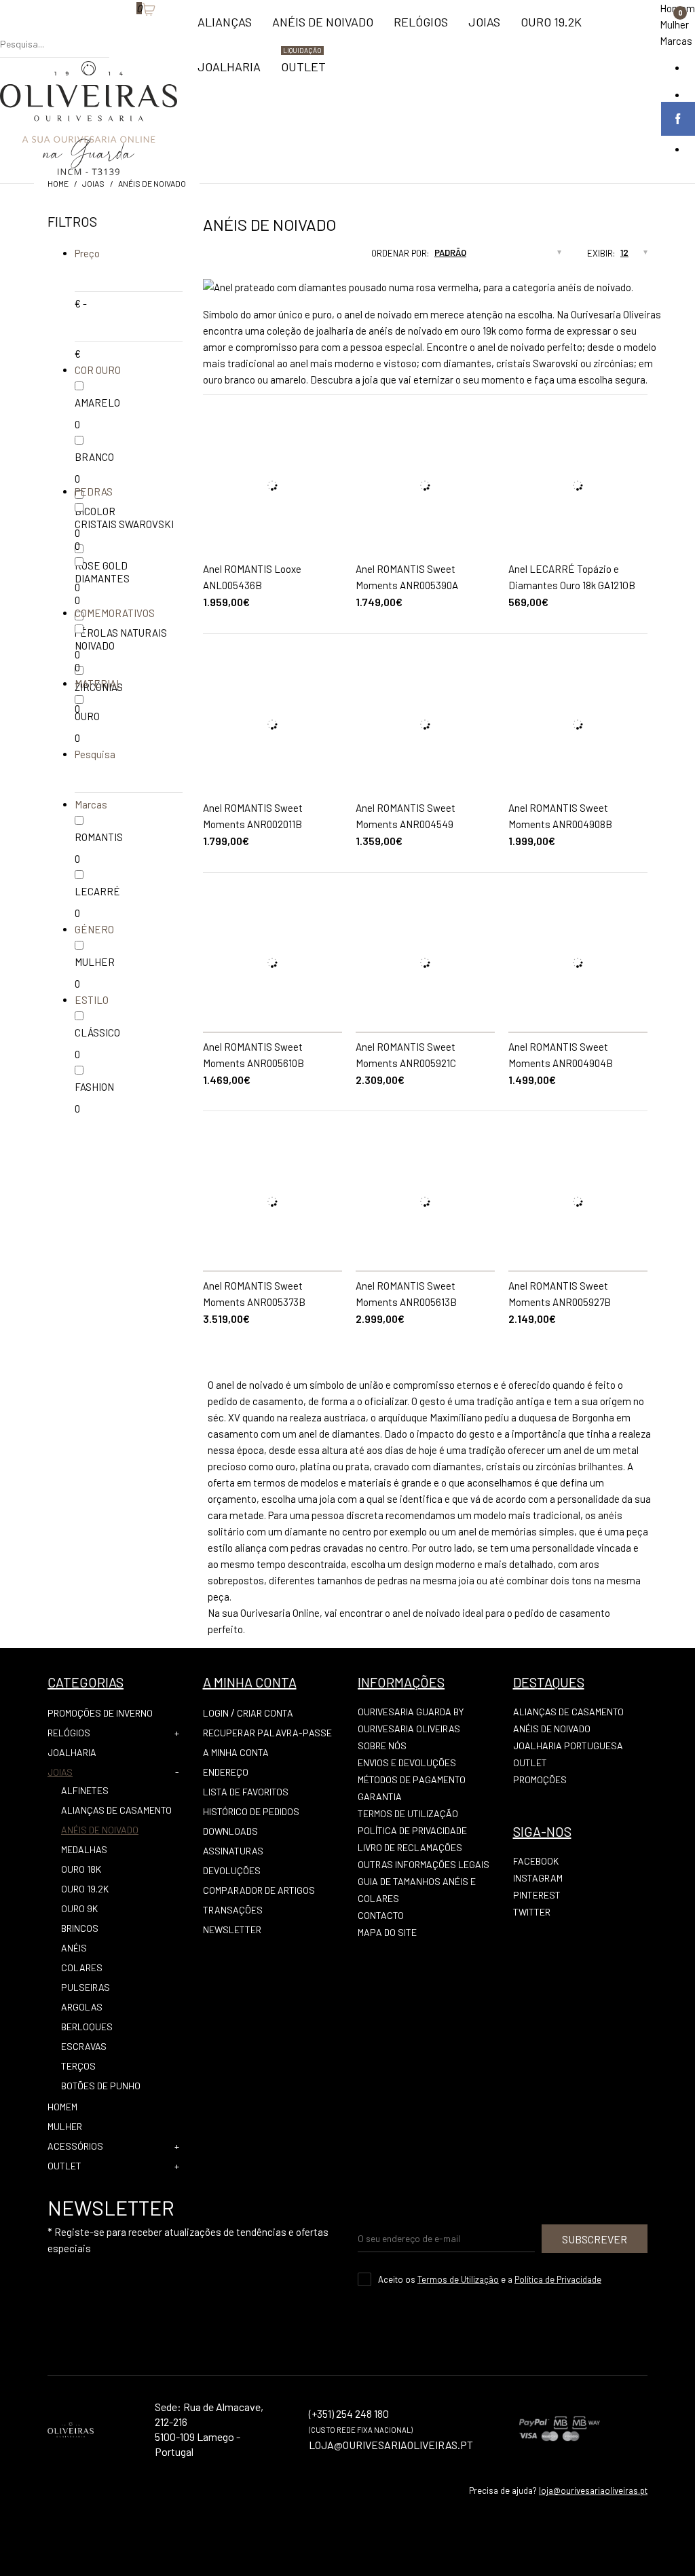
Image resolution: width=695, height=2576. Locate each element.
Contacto (381, 1915)
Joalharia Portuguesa (568, 1746)
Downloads (230, 1831)
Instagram (538, 1878)
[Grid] (203, 257)
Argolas (82, 2007)
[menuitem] (225, 28)
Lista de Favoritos (246, 1792)
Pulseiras (86, 1987)
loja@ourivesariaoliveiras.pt (593, 2490)
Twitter (532, 1912)
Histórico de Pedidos (251, 1811)
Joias (93, 183)
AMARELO (97, 403)
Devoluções (232, 1870)
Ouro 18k (81, 1869)
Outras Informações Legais (424, 1864)
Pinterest (537, 1895)
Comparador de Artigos (259, 1890)
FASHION (94, 1087)
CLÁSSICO (97, 1032)
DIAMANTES (102, 578)
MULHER (95, 962)
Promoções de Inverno (100, 1713)
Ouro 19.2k (85, 1889)
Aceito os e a (490, 2279)
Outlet (530, 1762)
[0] (130, 31)
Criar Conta (265, 1713)
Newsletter (232, 1929)
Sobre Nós (382, 1746)
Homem (62, 2107)
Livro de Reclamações (410, 1847)
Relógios (69, 1733)
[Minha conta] (116, 31)
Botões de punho (101, 2086)
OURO (87, 716)
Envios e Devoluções (407, 1762)
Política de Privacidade (412, 1830)
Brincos (80, 1928)
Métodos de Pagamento (412, 1779)
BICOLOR (95, 511)
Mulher (674, 24)
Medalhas (84, 1849)
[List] (229, 257)
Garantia (380, 1796)
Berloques (87, 2027)
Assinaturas (233, 1851)
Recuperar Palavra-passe (267, 1733)
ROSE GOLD (101, 565)
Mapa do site (387, 1932)
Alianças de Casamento (116, 1810)
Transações (233, 1910)
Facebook (536, 1861)
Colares (82, 1967)
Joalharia (72, 1752)
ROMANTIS (99, 837)
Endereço (226, 1772)
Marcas (676, 41)
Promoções (540, 1779)
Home (58, 183)
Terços (78, 2066)
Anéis (74, 1948)
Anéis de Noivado (152, 183)
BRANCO (94, 457)
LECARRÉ (97, 891)
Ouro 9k (79, 1908)
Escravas (84, 2046)
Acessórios (75, 2146)
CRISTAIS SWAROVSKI (124, 524)
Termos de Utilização (408, 1813)
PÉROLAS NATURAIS (121, 633)
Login (216, 1713)
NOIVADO (95, 646)
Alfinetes (85, 1790)
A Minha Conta (236, 1752)
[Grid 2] (216, 257)
